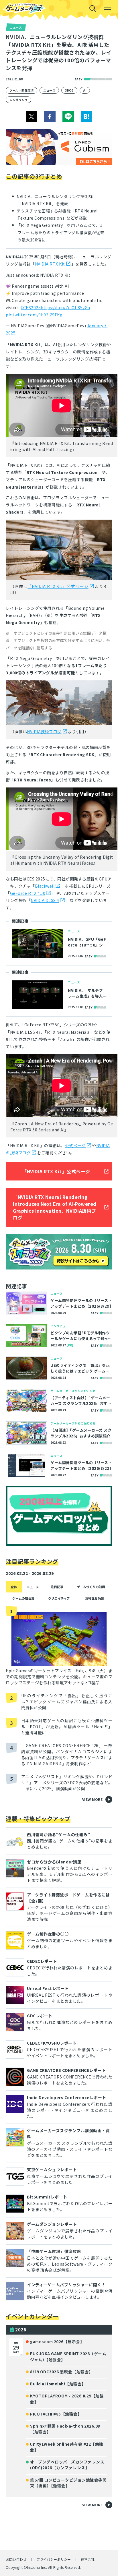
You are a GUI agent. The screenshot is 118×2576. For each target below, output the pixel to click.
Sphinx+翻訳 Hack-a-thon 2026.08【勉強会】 (65, 2429)
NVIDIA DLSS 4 (45, 900)
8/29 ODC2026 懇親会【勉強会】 (62, 2372)
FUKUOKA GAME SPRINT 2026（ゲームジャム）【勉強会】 (68, 2356)
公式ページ (75, 1145)
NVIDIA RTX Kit (50, 264)
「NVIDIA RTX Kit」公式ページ (58, 586)
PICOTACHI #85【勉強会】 (56, 2414)
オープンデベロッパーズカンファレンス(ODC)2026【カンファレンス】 (67, 2465)
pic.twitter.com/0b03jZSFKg (34, 315)
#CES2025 (31, 307)
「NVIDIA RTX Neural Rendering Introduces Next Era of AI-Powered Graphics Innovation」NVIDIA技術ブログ (55, 1207)
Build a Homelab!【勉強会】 (58, 2384)
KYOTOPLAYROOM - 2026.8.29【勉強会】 (67, 2399)
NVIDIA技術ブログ (44, 731)
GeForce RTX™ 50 (28, 893)
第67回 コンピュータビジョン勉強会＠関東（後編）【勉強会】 (68, 2483)
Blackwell (45, 886)
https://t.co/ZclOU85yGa (65, 307)
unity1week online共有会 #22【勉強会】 (67, 2447)
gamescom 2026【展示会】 (57, 2341)
